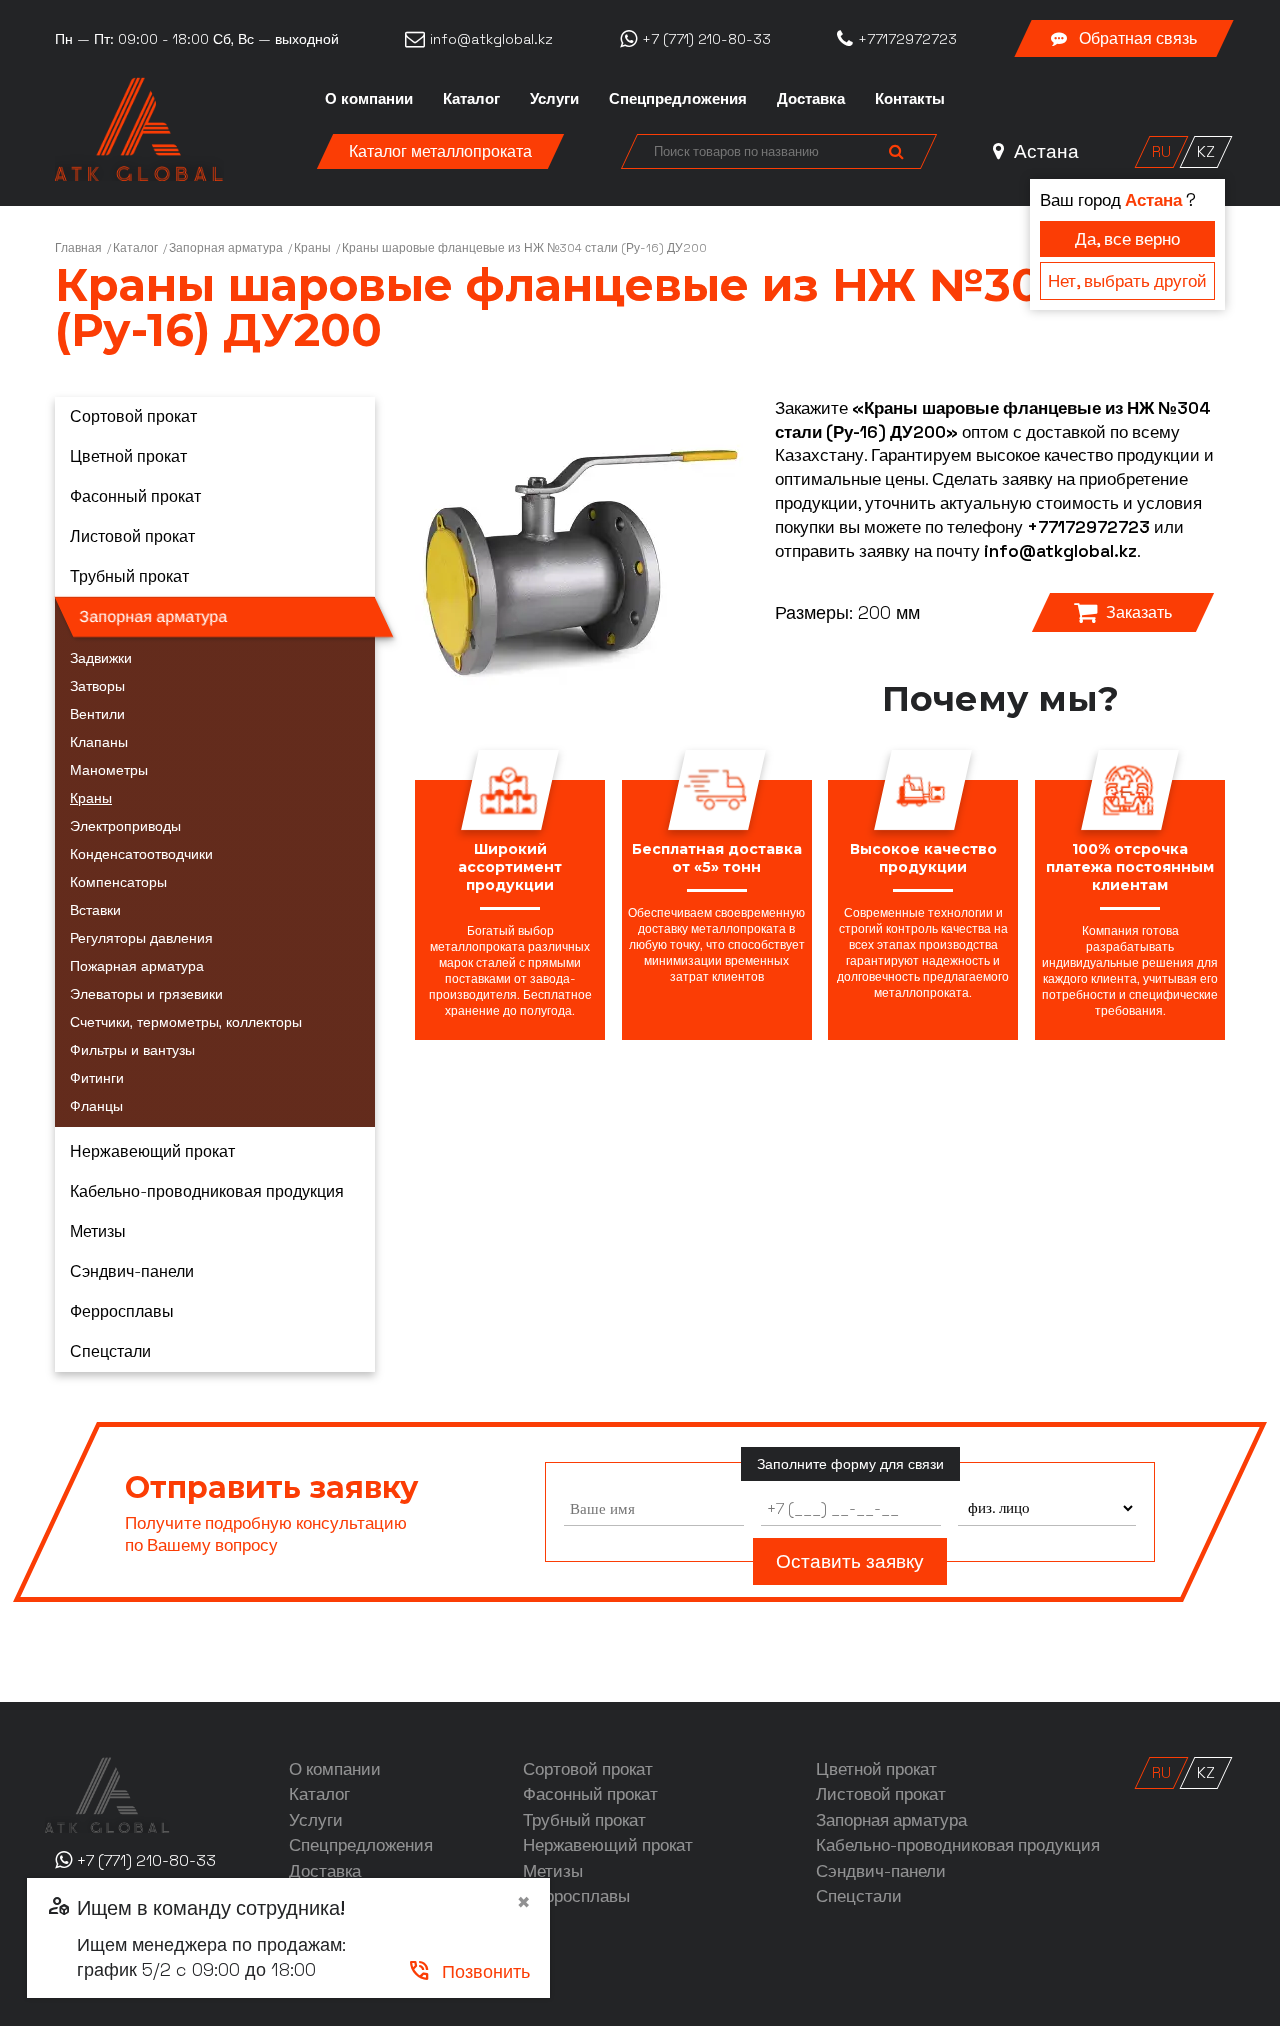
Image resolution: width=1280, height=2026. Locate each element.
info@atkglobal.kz (1060, 551)
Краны (312, 248)
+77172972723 (1088, 527)
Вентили (97, 714)
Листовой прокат (132, 536)
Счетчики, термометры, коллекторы (186, 1022)
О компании (369, 98)
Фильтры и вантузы (132, 1050)
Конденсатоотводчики (141, 854)
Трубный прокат (129, 576)
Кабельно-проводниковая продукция (207, 1191)
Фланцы (96, 1106)
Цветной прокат (128, 456)
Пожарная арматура (137, 966)
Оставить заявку (850, 1561)
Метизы (98, 1231)
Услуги (554, 98)
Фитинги (97, 1078)
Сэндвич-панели (132, 1271)
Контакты (910, 98)
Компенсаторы (118, 882)
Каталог (471, 98)
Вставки (95, 910)
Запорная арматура (226, 248)
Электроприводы (125, 826)
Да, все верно (1127, 239)
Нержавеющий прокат (152, 1151)
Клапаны (99, 742)
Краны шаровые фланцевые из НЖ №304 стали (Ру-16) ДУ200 (524, 248)
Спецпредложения (678, 98)
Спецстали (110, 1351)
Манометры (109, 770)
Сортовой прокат (133, 416)
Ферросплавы (122, 1311)
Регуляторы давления (141, 938)
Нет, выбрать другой (1127, 281)
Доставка (811, 98)
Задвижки (101, 658)
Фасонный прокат (135, 496)
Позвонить (468, 1971)
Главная (78, 248)
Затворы (97, 686)
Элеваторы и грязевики (146, 994)
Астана (1044, 151)
